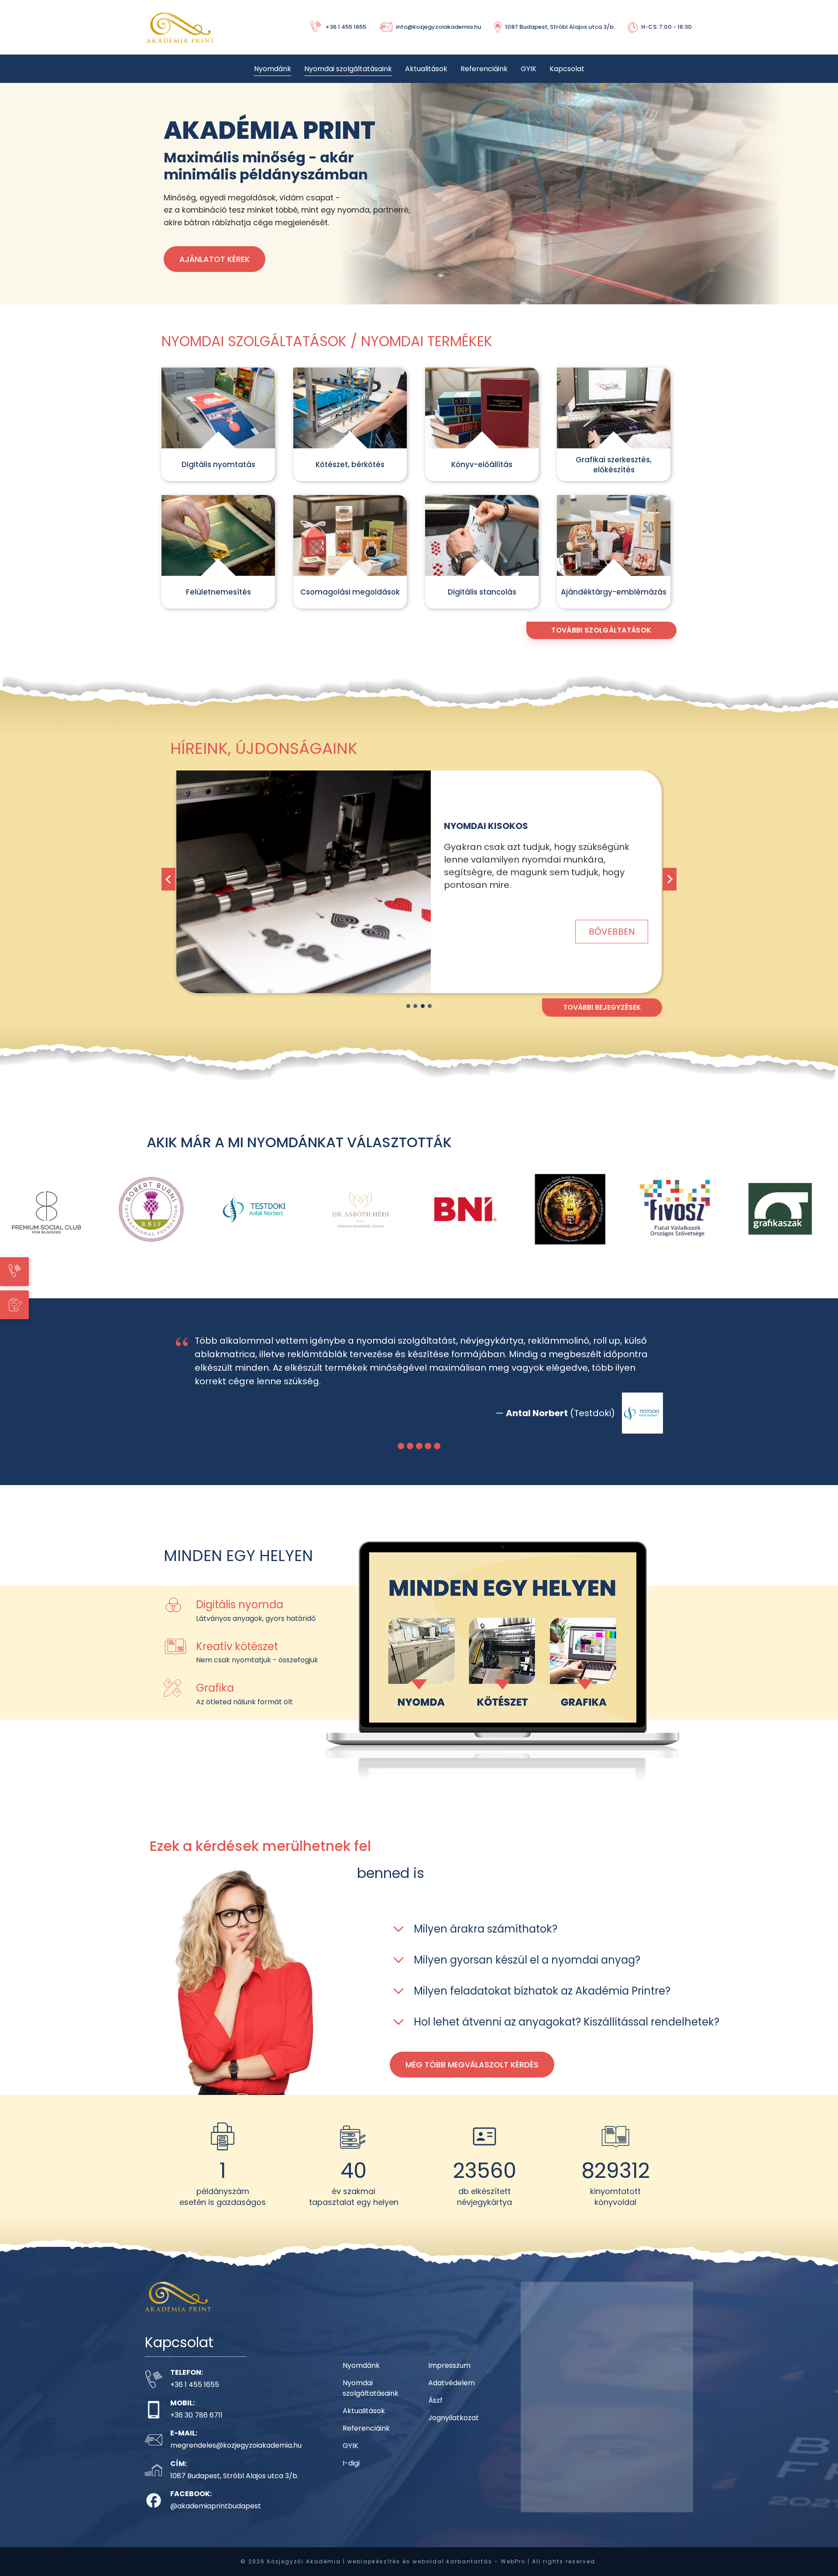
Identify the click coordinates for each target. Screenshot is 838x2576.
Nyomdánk (273, 69)
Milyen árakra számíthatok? (486, 1942)
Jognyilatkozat (453, 2431)
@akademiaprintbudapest (216, 2519)
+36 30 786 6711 (196, 2429)
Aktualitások (426, 69)
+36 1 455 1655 (195, 2398)
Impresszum (449, 2379)
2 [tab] (415, 1006)
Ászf (435, 2414)
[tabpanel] (419, 889)
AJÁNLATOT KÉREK (215, 259)
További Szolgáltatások (601, 630)
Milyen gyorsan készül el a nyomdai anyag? (527, 1973)
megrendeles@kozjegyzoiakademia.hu (236, 2459)
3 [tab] (423, 1006)
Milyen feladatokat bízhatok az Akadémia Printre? (542, 2004)
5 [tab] (437, 1460)
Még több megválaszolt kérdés (472, 2078)
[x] (304, 882)
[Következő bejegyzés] (670, 879)
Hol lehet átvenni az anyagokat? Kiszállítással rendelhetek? (567, 2035)
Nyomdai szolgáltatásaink (348, 69)
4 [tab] (430, 1006)
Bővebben (612, 912)
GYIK (529, 69)
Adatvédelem (452, 2396)
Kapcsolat (567, 69)
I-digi (351, 2477)
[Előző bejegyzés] (168, 879)
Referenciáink (484, 69)
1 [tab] (408, 1006)
